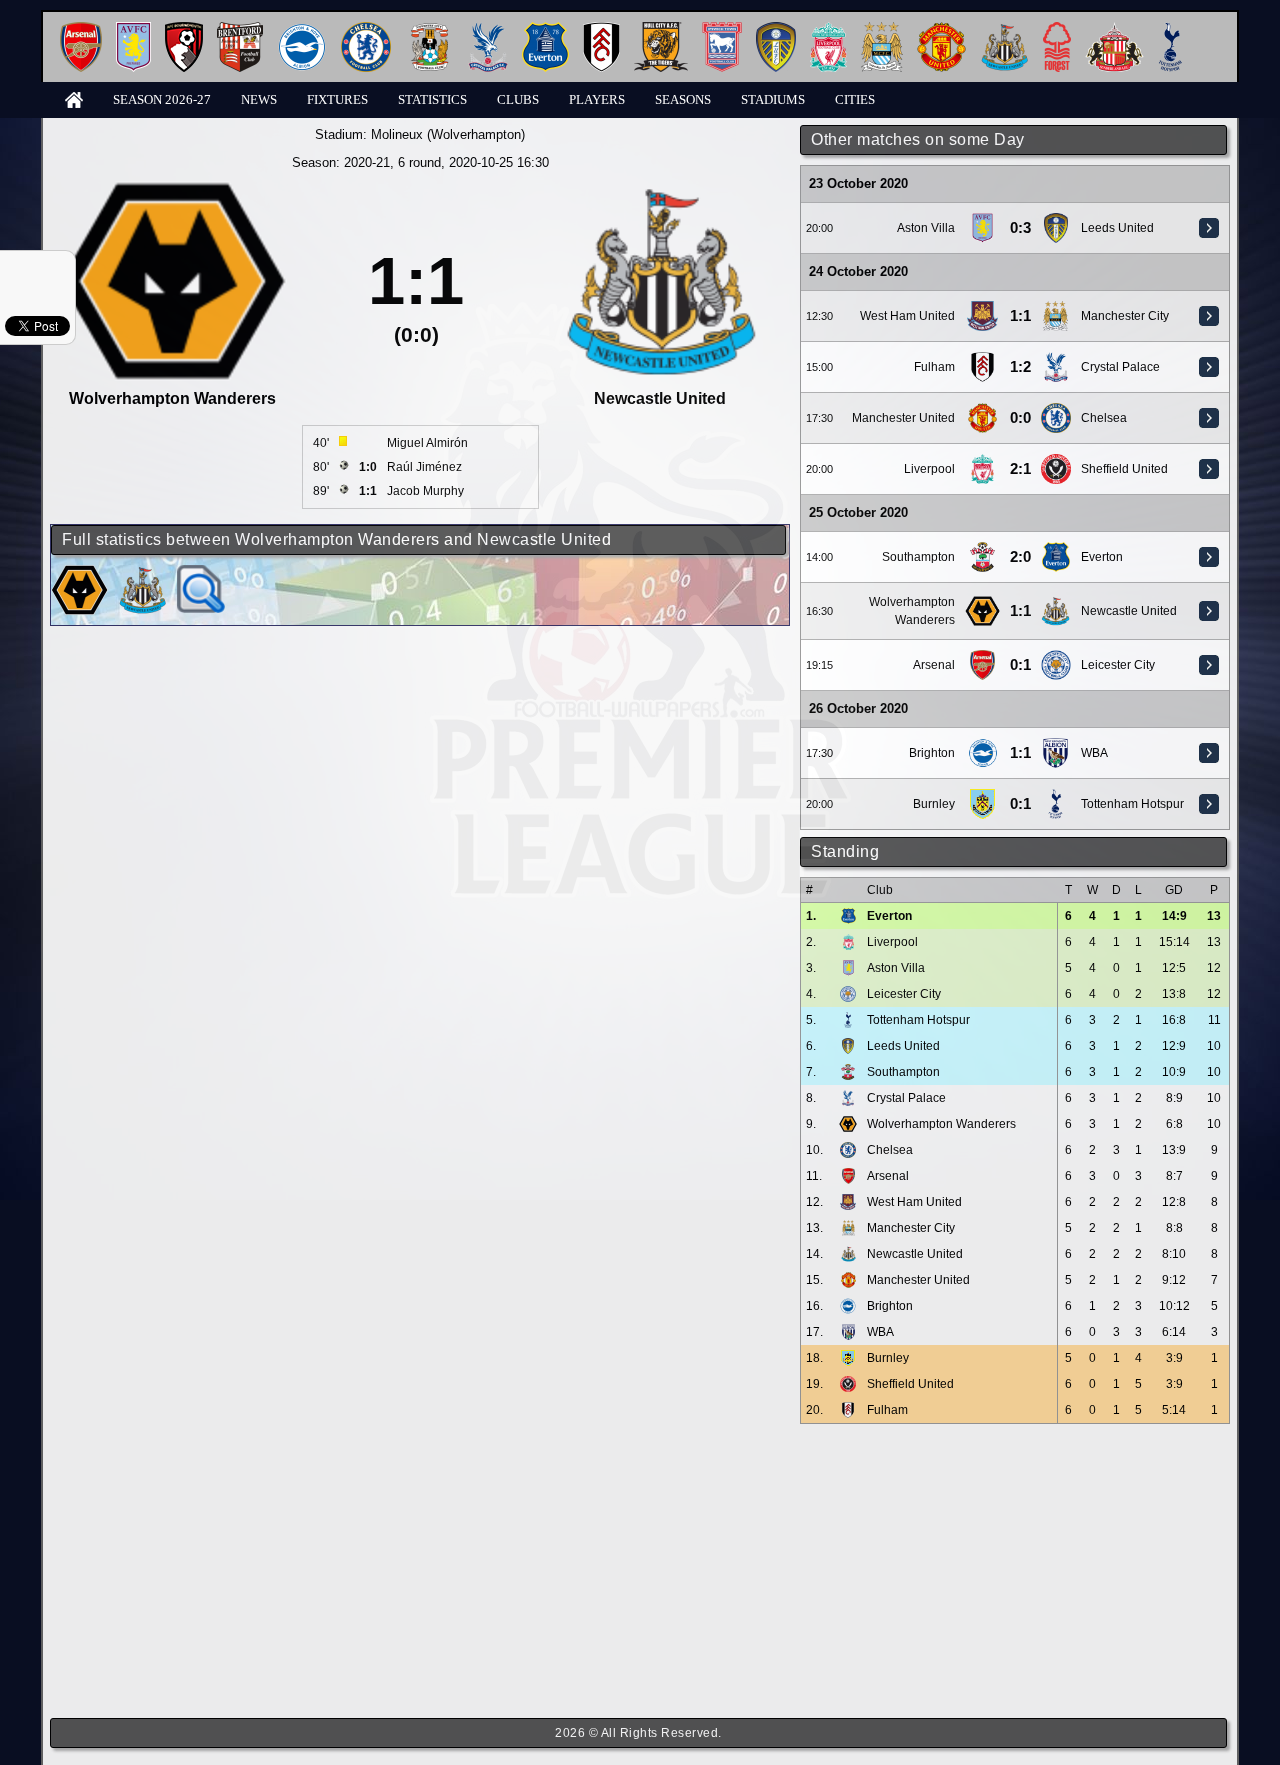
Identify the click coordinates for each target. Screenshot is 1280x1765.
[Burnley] (983, 796)
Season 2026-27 (162, 99)
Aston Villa (926, 228)
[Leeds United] (776, 29)
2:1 (1020, 469)
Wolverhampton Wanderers (941, 1124)
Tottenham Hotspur (1132, 804)
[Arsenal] (81, 29)
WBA (1094, 753)
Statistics (432, 99)
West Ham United (907, 316)
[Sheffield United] (1056, 461)
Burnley (934, 804)
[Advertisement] (1015, 1571)
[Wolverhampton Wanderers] (982, 603)
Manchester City (1125, 316)
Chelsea (1104, 418)
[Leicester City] (1056, 657)
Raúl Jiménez (424, 467)
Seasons (683, 99)
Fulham (934, 367)
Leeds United (1117, 228)
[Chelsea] (366, 29)
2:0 (1020, 557)
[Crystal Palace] (488, 29)
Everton (1102, 557)
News (259, 99)
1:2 (1020, 367)
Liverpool (929, 469)
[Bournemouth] (184, 29)
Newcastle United (1129, 611)
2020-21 (367, 162)
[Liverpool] (828, 29)
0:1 (1020, 665)
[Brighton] (302, 29)
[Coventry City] (429, 29)
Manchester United (903, 418)
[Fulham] (601, 29)
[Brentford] (240, 29)
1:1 (1020, 316)
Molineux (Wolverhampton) (448, 134)
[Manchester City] (882, 29)
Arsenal (934, 665)
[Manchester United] (941, 29)
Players (597, 99)
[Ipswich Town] (722, 29)
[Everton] (545, 29)
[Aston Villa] (133, 29)
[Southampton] (983, 549)
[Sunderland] (1114, 29)
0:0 (1020, 418)
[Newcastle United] (1004, 29)
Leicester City (1118, 665)
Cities (855, 99)
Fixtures (337, 99)
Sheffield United (1124, 469)
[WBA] (1055, 745)
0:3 (1020, 228)
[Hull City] (661, 29)
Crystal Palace (1120, 367)
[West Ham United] (982, 308)
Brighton (932, 753)
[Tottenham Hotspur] (1170, 29)
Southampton (918, 557)
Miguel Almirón (427, 443)
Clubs (518, 99)
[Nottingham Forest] (1057, 29)
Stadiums (773, 99)
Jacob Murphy (425, 491)
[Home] (74, 98)
